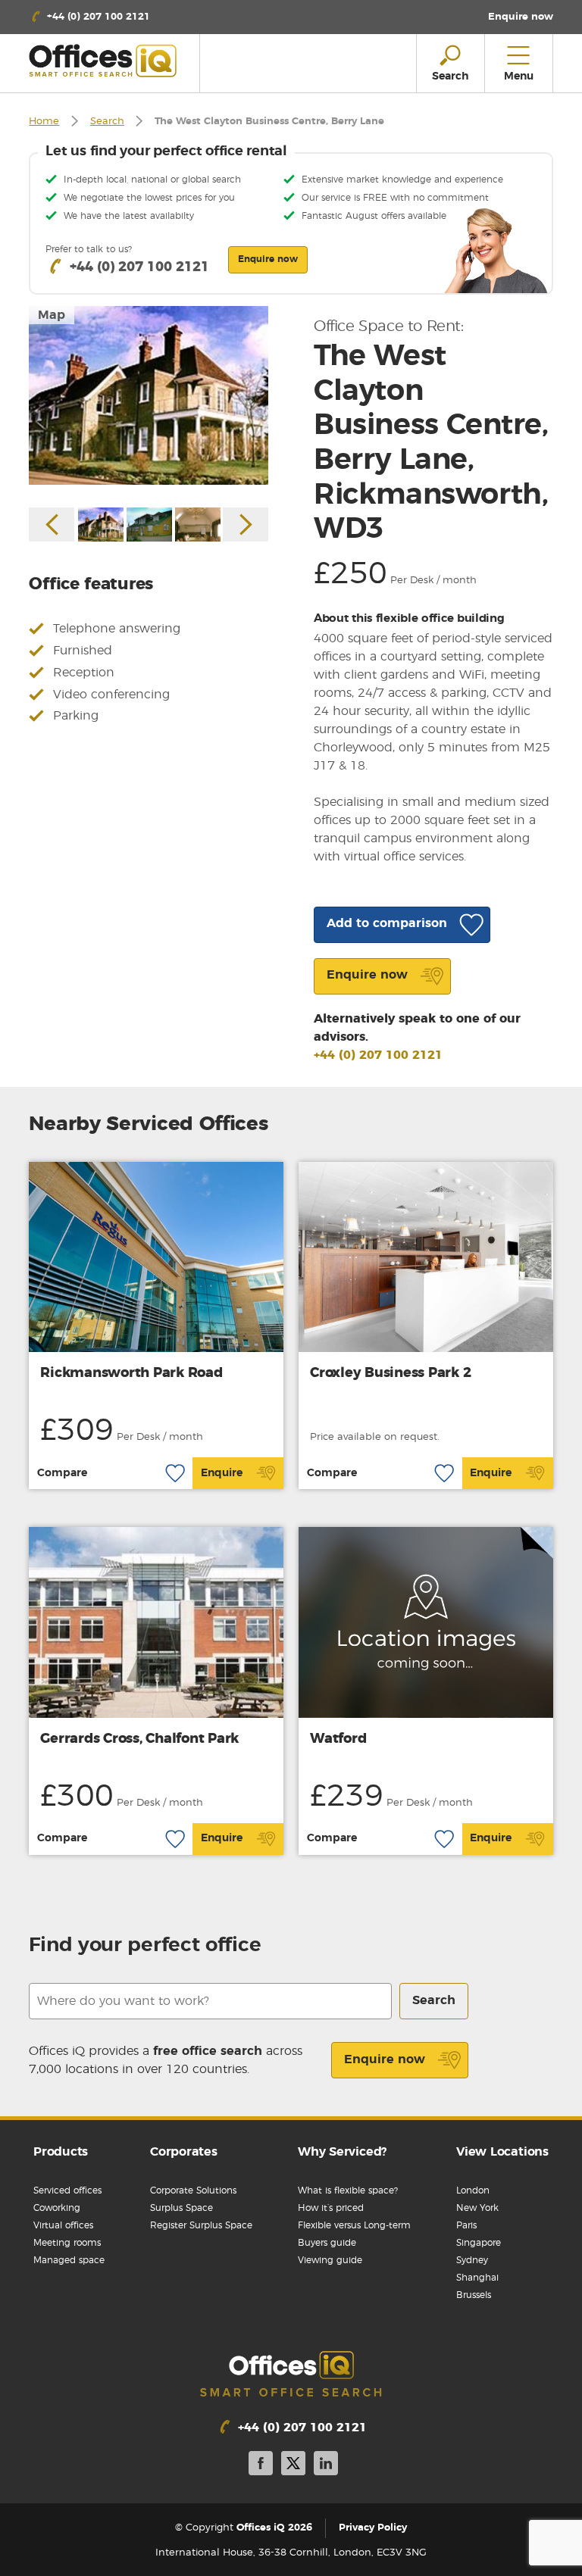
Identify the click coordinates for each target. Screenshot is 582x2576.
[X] (293, 2466)
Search (107, 122)
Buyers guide (327, 2243)
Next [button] (246, 525)
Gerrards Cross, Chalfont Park (139, 1739)
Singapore (479, 2243)
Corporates (184, 2152)
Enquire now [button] (268, 259)
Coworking (57, 2208)
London (473, 2190)
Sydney (472, 2260)
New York (477, 2208)
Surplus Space (181, 2208)
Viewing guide (330, 2260)
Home (44, 122)
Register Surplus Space (201, 2225)
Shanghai (477, 2278)
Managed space (69, 2260)
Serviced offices (67, 2190)
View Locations (502, 2152)
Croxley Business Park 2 (390, 1373)
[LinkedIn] (326, 2466)
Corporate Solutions (193, 2190)
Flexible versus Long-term (354, 2225)
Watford (338, 1739)
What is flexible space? (348, 2190)
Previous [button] (52, 525)
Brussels (474, 2295)
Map (52, 315)
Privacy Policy (373, 2529)
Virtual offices (63, 2225)
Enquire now (385, 2059)
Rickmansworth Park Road (131, 1373)
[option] (149, 396)
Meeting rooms (67, 2243)
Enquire (222, 1473)
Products (61, 2152)
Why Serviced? (342, 2152)
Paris (466, 2225)
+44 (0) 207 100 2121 (378, 1055)
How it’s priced (331, 2208)
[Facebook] (261, 2466)
